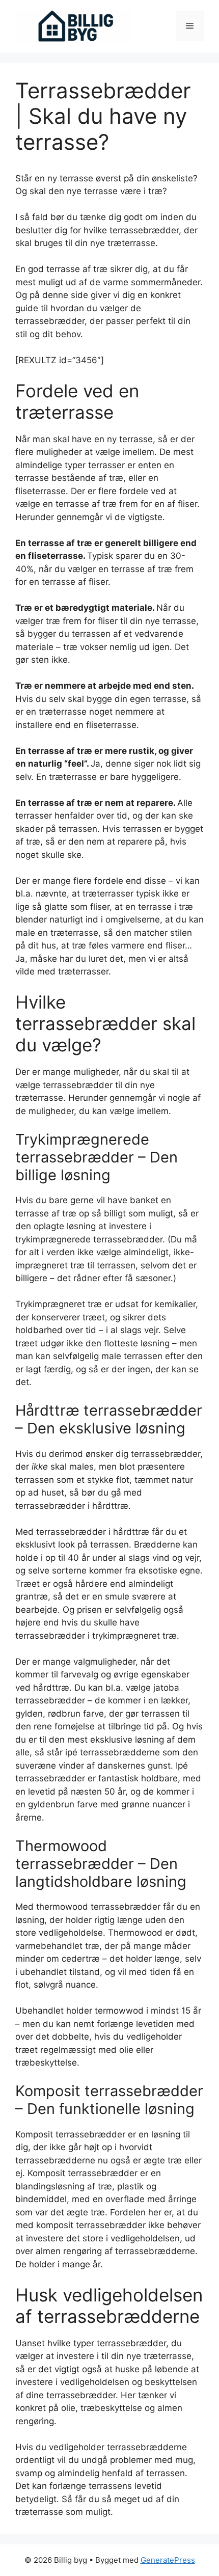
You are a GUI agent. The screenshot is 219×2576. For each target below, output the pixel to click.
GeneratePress (168, 2560)
